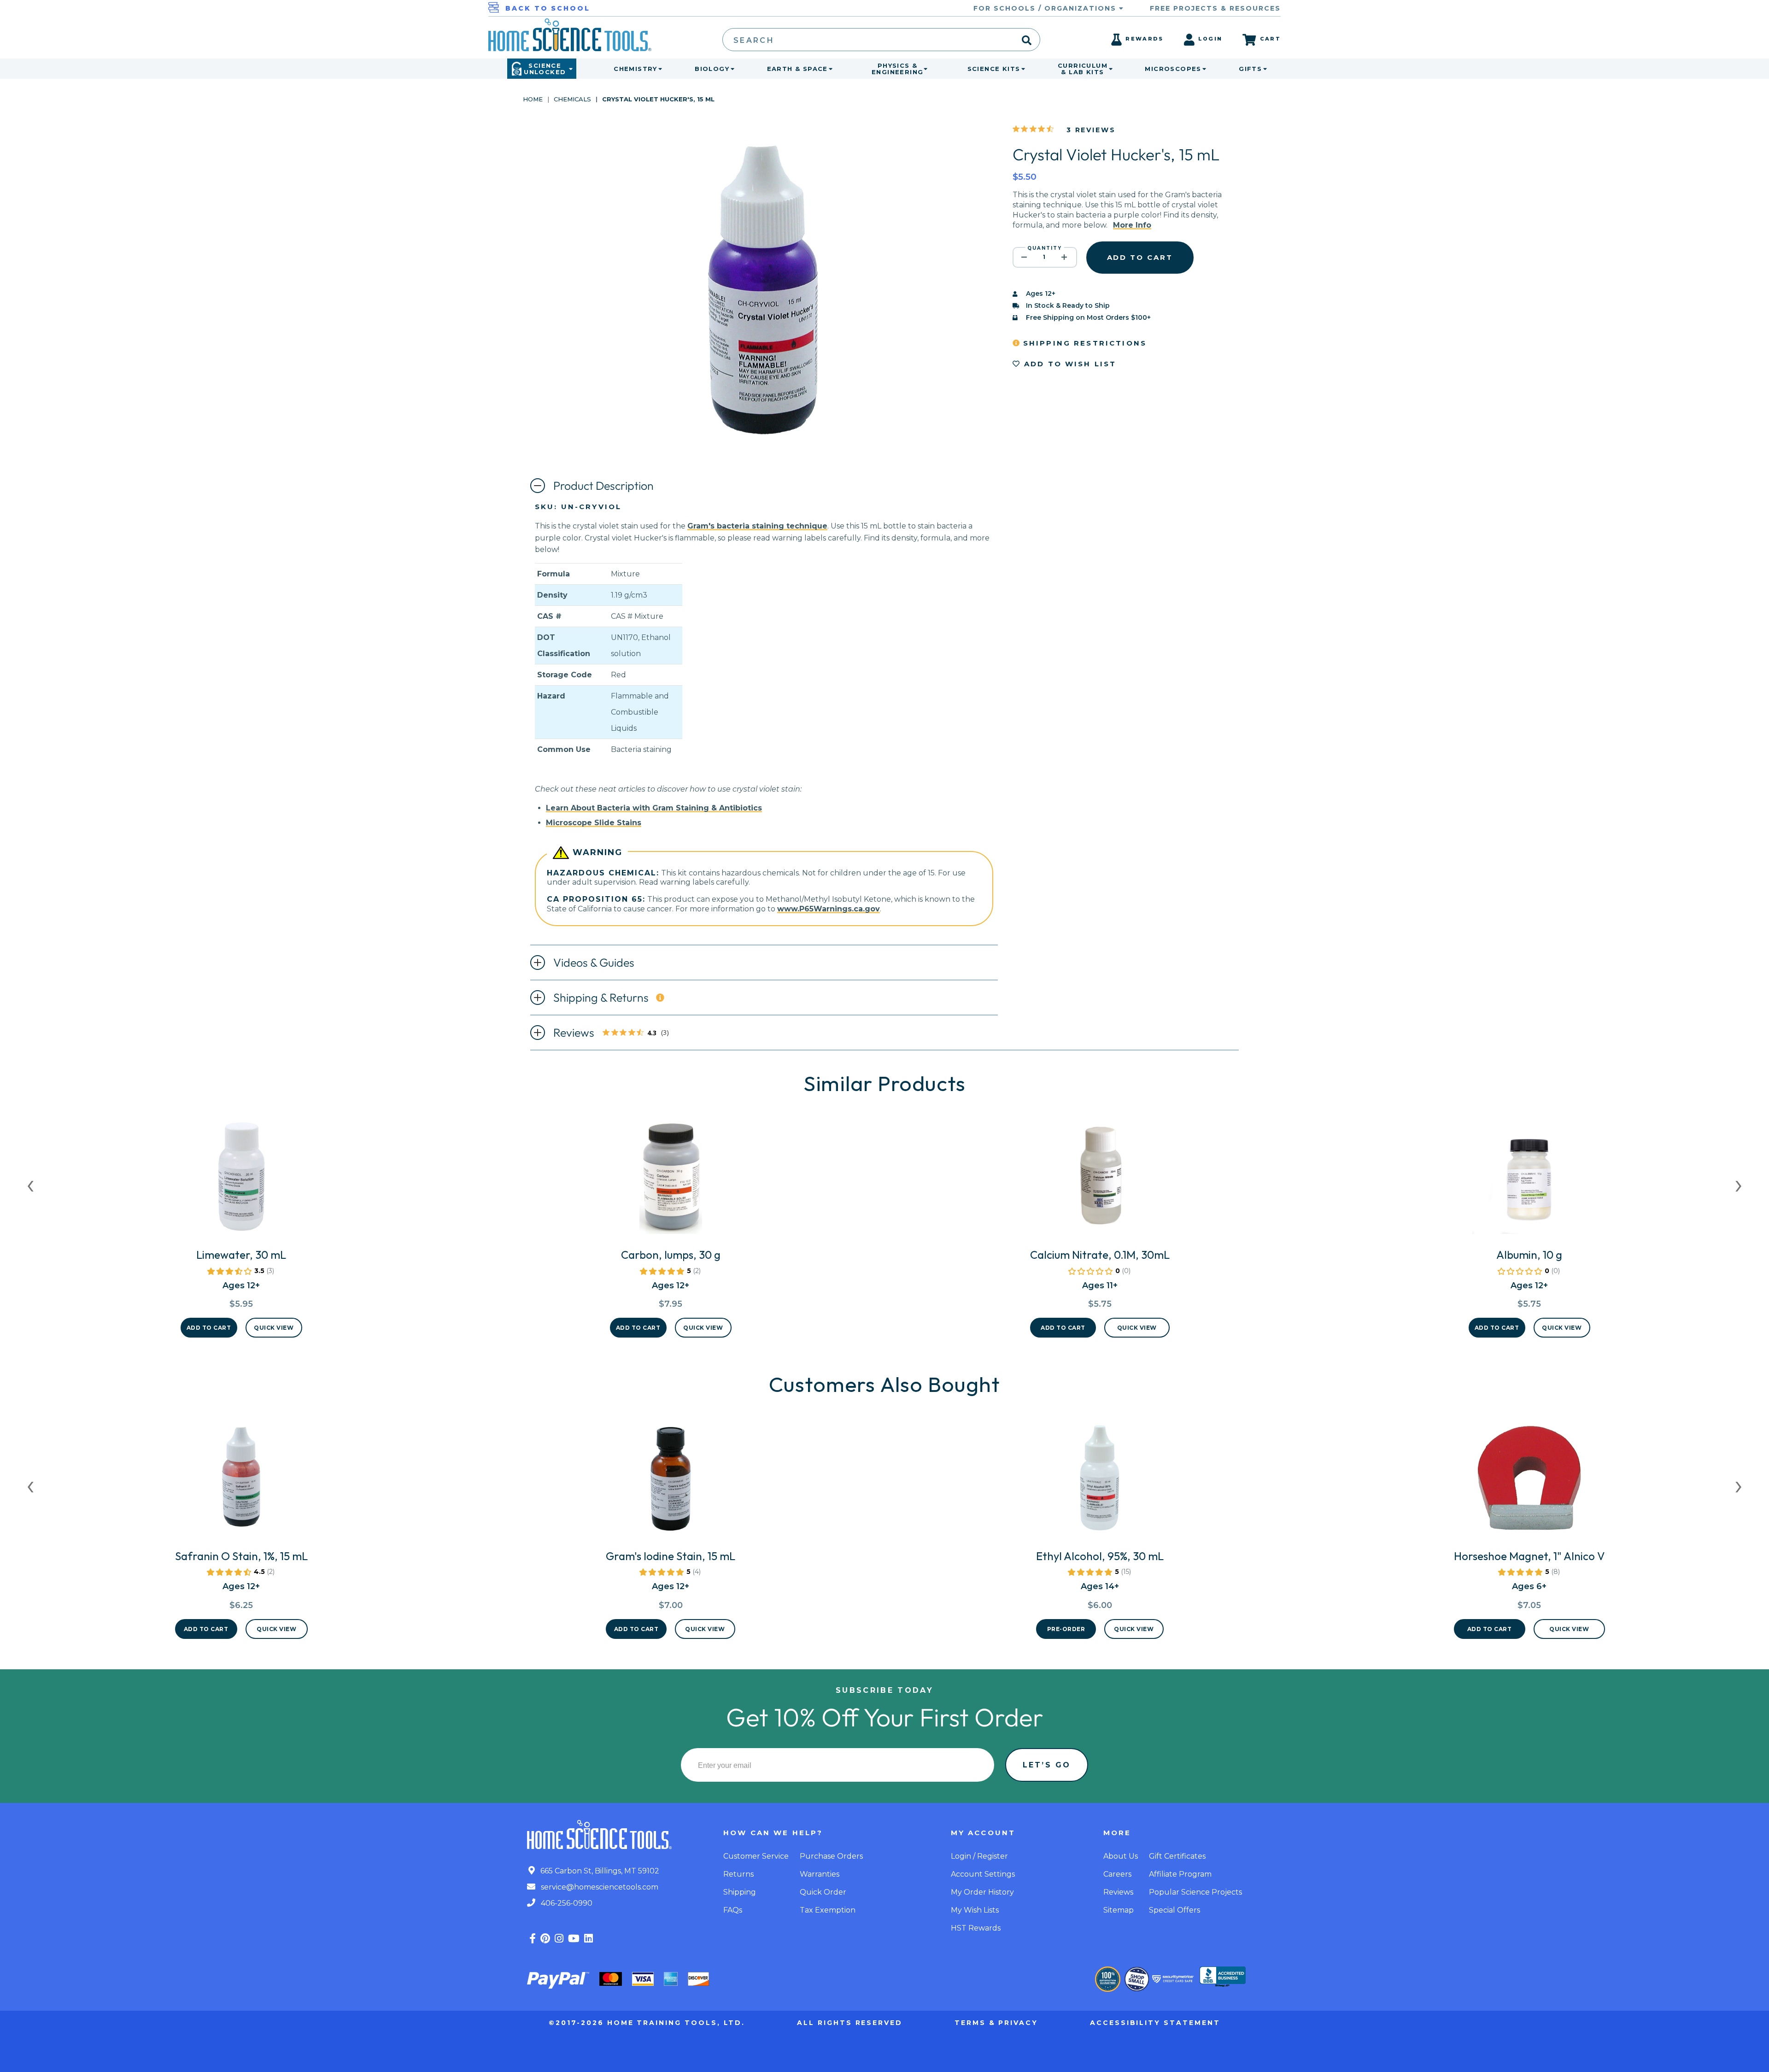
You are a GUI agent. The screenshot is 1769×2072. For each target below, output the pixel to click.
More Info (1132, 225)
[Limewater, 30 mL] (241, 1180)
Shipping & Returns (601, 998)
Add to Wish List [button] (1069, 364)
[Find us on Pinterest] (545, 1939)
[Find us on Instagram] (559, 1939)
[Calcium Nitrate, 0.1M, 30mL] (1100, 1180)
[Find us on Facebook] (533, 1939)
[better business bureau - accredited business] (1223, 1978)
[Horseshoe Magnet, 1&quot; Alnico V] (1529, 1482)
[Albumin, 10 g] (1529, 1180)
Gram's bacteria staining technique (757, 526)
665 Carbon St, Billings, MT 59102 (599, 1871)
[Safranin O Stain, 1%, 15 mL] (241, 1482)
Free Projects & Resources (1215, 8)
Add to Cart (209, 1328)
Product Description (603, 486)
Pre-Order (1066, 1629)
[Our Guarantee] (1108, 1979)
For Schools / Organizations (1046, 8)
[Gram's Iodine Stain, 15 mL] (671, 1482)
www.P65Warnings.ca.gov (829, 909)
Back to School (548, 8)
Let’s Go (1047, 1765)
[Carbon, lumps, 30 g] (671, 1180)
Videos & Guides (594, 963)
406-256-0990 (566, 1903)
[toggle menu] (658, 69)
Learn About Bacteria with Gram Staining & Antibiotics (654, 808)
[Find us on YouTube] (574, 1939)
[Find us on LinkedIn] (589, 1939)
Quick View (274, 1328)
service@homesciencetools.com (599, 1887)
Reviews (616, 1033)
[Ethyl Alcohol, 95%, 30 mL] (1100, 1482)
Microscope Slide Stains (594, 823)
